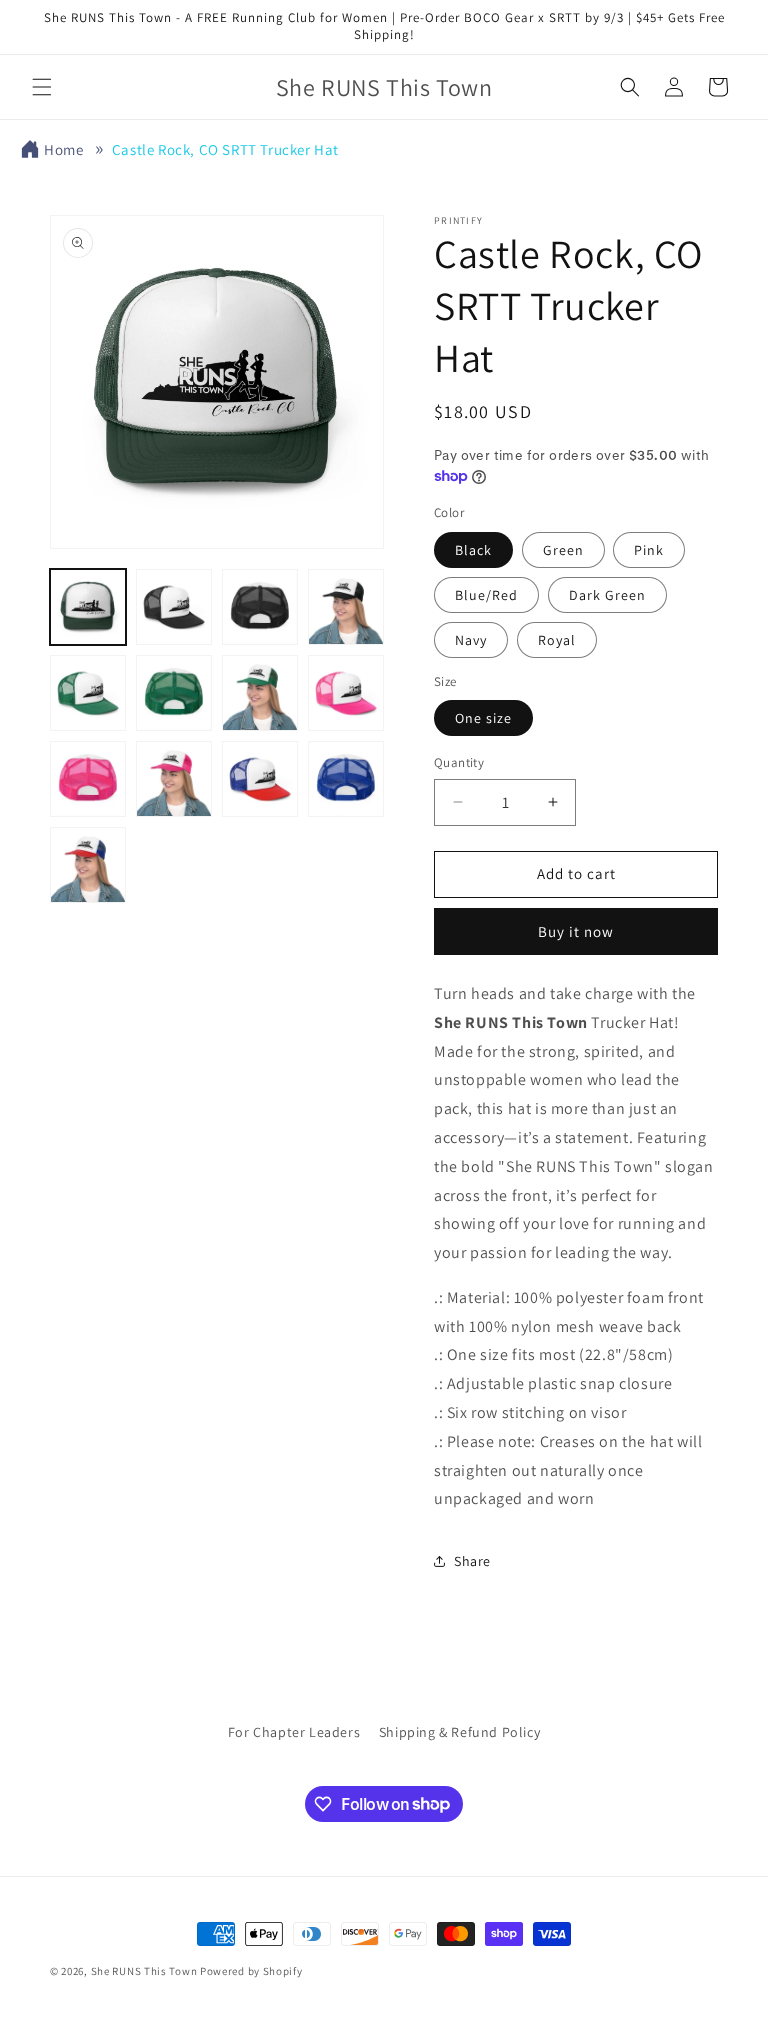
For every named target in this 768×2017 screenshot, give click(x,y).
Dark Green (607, 595)
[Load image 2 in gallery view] (174, 607)
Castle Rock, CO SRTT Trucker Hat (225, 149)
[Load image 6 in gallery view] (174, 693)
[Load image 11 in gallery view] (260, 779)
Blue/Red (486, 595)
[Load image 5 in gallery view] (88, 693)
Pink (649, 550)
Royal (557, 640)
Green (563, 550)
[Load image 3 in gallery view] (260, 607)
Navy (471, 640)
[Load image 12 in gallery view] (346, 779)
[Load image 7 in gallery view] (260, 693)
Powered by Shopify (251, 1971)
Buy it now (576, 931)
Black (473, 550)
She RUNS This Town (144, 1971)
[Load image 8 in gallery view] (346, 693)
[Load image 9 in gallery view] (88, 779)
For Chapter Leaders (294, 1732)
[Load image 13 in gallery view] (88, 865)
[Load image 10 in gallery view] (174, 779)
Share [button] (472, 1561)
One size (483, 718)
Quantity (459, 762)
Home (63, 149)
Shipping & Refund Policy (459, 1732)
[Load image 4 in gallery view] (346, 607)
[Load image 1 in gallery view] (88, 607)
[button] (42, 87)
